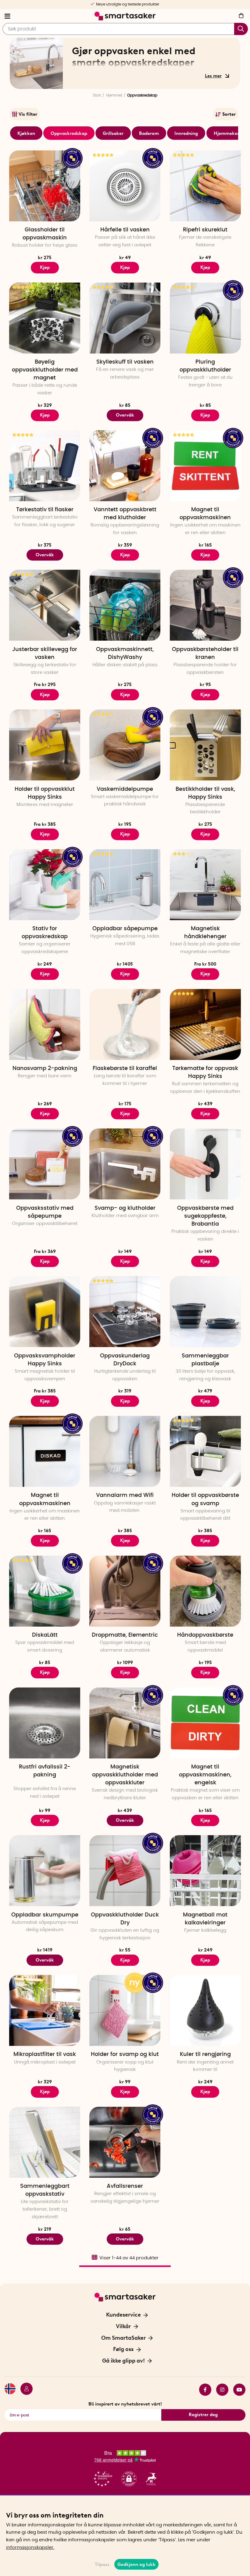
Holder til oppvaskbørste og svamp (205, 1499)
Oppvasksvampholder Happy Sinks (45, 1360)
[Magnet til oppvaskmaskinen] (205, 466)
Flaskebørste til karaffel (125, 1068)
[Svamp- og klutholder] (125, 1164)
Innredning (186, 133)
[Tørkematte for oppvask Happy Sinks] (205, 1024)
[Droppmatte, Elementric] (125, 1591)
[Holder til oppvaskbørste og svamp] (205, 1451)
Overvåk (125, 415)
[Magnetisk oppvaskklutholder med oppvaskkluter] (125, 1723)
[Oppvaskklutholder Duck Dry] (125, 1871)
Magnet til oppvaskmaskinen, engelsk (205, 1775)
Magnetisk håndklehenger (205, 933)
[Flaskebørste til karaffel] (125, 1024)
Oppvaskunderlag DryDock (125, 1360)
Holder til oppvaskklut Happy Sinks (45, 793)
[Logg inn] (24, 2390)
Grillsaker (113, 133)
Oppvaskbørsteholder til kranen (205, 653)
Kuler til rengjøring (205, 2054)
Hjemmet (114, 95)
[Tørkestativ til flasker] (45, 466)
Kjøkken (26, 133)
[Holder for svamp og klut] (125, 2010)
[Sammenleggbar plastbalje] (205, 1312)
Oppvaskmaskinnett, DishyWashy (125, 653)
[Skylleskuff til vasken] (125, 318)
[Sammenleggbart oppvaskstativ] (45, 2142)
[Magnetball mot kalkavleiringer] (205, 1871)
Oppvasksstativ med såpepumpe (45, 1212)
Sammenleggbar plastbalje (205, 1360)
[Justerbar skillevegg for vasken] (45, 605)
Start (97, 95)
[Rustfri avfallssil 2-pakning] (45, 1723)
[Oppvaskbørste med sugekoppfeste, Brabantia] (205, 1164)
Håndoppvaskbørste (205, 1635)
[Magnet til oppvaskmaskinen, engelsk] (205, 1723)
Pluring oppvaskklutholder (205, 366)
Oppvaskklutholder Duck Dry (125, 1919)
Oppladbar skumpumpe (45, 1915)
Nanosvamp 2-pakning (45, 1068)
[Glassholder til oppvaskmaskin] (45, 186)
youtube (237, 2390)
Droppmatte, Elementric (125, 1635)
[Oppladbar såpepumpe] (125, 885)
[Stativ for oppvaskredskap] (45, 885)
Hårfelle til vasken (125, 230)
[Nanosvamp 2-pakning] (45, 1024)
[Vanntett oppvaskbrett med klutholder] (125, 466)
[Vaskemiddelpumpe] (125, 745)
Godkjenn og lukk (136, 2564)
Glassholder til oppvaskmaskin (45, 234)
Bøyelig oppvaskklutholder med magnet (45, 370)
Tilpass (102, 2564)
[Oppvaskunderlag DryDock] (125, 1312)
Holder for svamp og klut (125, 2054)
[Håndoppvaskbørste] (205, 1591)
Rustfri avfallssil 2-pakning (45, 1771)
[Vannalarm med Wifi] (125, 1451)
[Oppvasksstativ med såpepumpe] (45, 1164)
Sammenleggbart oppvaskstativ (45, 2190)
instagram (220, 2390)
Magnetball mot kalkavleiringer (205, 1919)
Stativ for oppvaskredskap (45, 933)
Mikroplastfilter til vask (45, 2054)
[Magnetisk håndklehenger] (205, 885)
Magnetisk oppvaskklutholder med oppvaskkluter (125, 1775)
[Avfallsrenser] (125, 2142)
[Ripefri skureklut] (205, 186)
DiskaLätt (45, 1635)
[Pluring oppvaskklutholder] (205, 318)
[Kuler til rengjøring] (205, 2010)
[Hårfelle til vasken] (125, 186)
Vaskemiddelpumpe (125, 789)
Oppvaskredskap (69, 133)
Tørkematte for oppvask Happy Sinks (205, 1072)
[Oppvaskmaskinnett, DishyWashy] (125, 605)
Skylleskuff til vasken (125, 362)
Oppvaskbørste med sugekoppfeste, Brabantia (205, 1216)
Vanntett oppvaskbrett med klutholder (125, 514)
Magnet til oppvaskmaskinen (205, 514)
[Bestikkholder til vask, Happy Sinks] (205, 745)
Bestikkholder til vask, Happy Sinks (205, 793)
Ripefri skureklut (205, 230)
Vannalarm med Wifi (125, 1495)
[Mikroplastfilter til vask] (45, 2010)
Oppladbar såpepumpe (125, 929)
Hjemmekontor (230, 133)
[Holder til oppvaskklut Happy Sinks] (45, 745)
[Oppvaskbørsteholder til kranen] (205, 605)
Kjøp (45, 267)
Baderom (149, 133)
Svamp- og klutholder (125, 1208)
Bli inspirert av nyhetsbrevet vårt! (125, 2404)
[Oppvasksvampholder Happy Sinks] (45, 1312)
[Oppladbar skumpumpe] (45, 1871)
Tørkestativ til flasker (45, 510)
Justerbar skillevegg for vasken (45, 653)
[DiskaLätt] (45, 1591)
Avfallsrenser (125, 2186)
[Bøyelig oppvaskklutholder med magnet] (45, 318)
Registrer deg (203, 2415)
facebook (203, 2390)
